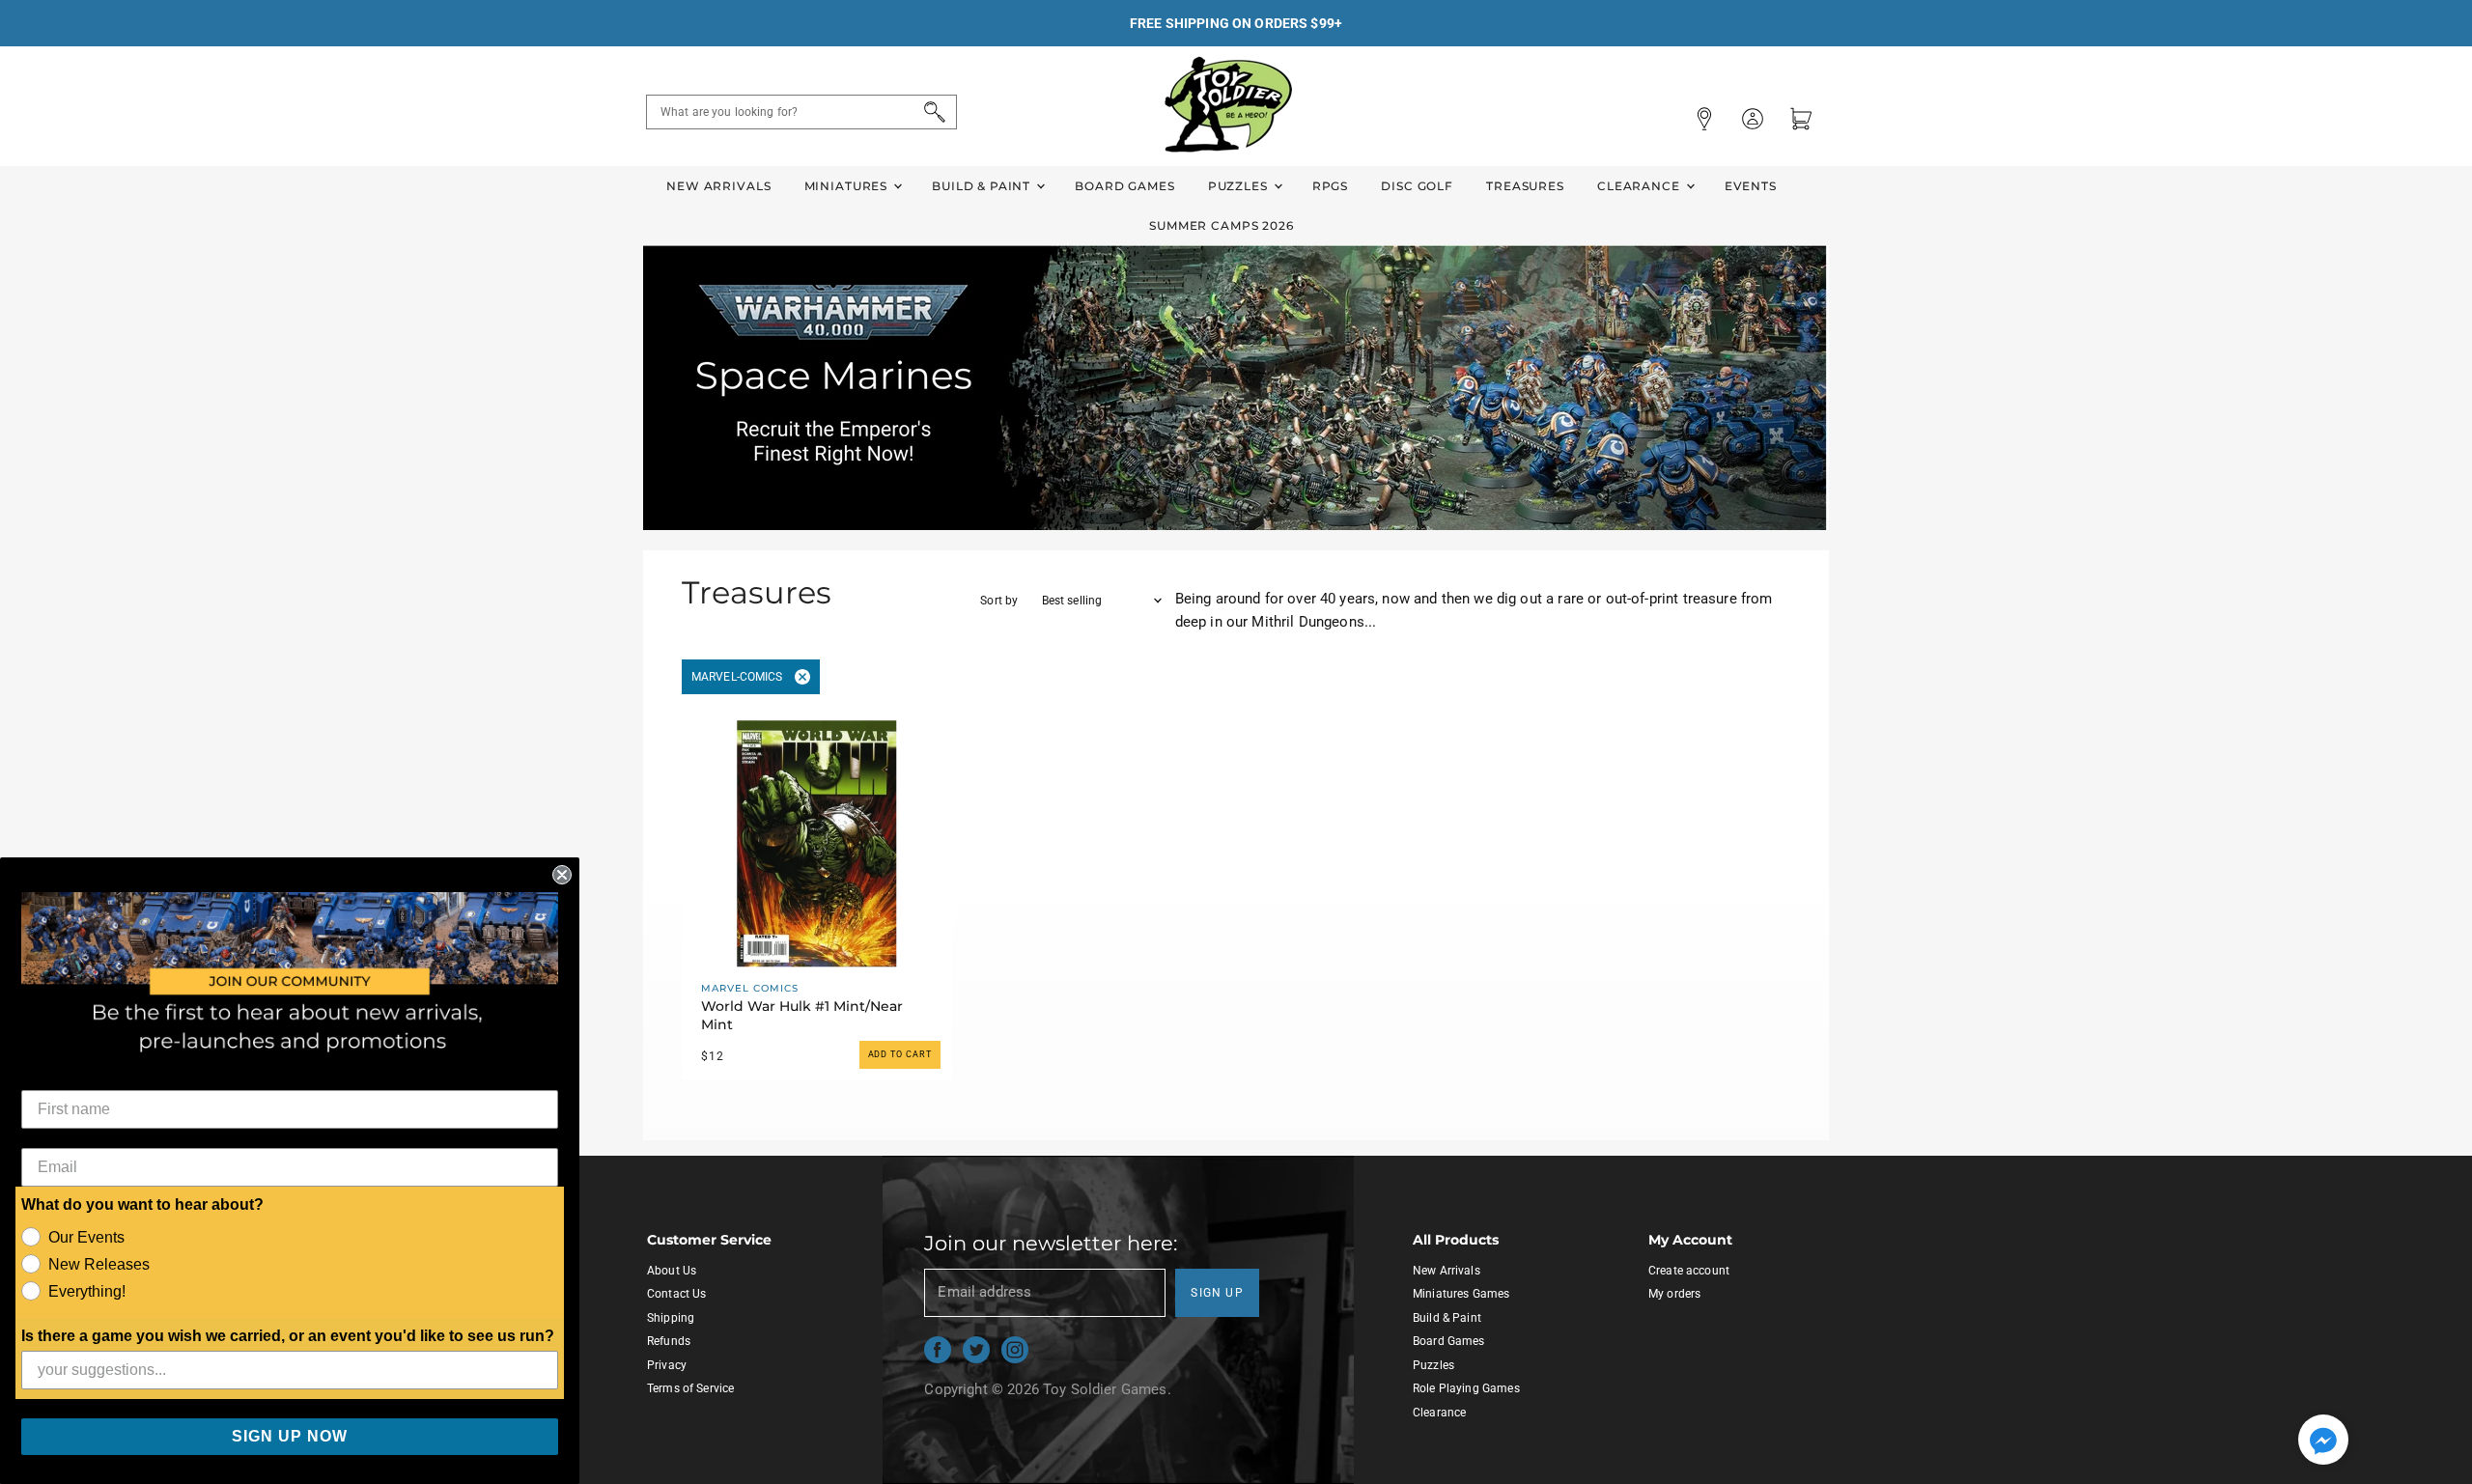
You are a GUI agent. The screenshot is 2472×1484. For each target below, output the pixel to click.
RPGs (1330, 186)
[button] (2323, 1442)
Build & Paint (983, 186)
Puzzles (1240, 186)
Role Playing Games (1466, 1388)
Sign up (1217, 1293)
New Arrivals (718, 186)
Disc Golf (1417, 186)
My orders (1674, 1294)
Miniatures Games (1461, 1294)
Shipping (671, 1318)
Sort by (999, 601)
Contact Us (677, 1294)
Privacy (667, 1365)
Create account (1689, 1271)
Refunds (669, 1341)
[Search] (931, 112)
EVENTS (1751, 186)
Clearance (1641, 186)
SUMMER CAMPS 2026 (1222, 225)
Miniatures (848, 186)
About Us (672, 1271)
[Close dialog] (562, 875)
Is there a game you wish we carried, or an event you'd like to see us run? (288, 1336)
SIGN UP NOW (290, 1436)
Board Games (1124, 186)
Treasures (1525, 186)
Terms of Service (690, 1388)
